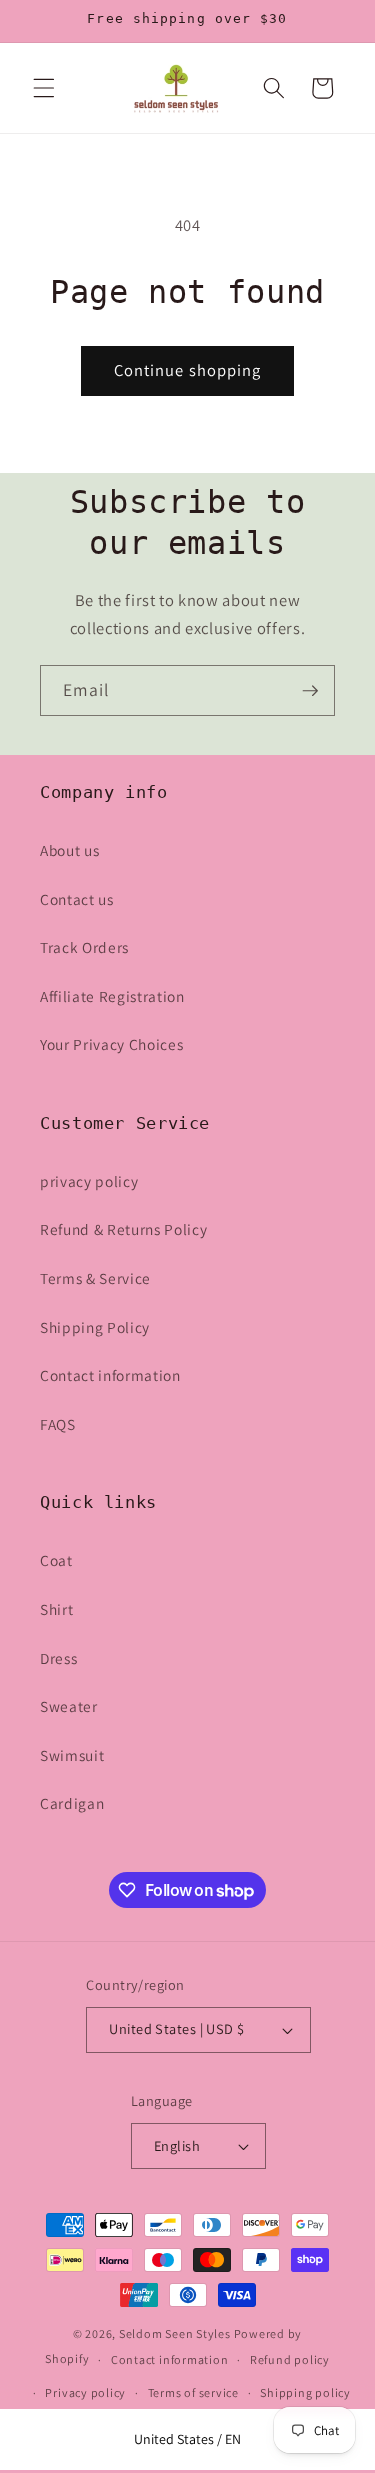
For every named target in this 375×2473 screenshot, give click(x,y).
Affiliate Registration (112, 996)
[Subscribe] (310, 691)
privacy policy (89, 1181)
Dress (58, 1658)
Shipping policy (305, 2392)
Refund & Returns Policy (123, 1229)
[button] (44, 88)
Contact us (77, 899)
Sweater (69, 1706)
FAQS (58, 1424)
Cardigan (72, 1803)
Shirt (56, 1609)
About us (69, 850)
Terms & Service (95, 1278)
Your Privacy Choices (111, 1044)
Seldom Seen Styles (175, 2333)
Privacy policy (85, 2392)
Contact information (110, 1375)
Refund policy (290, 2359)
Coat (56, 1560)
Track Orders (84, 947)
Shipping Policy (95, 1327)
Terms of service (193, 2392)
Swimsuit (72, 1755)
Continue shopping (188, 370)
